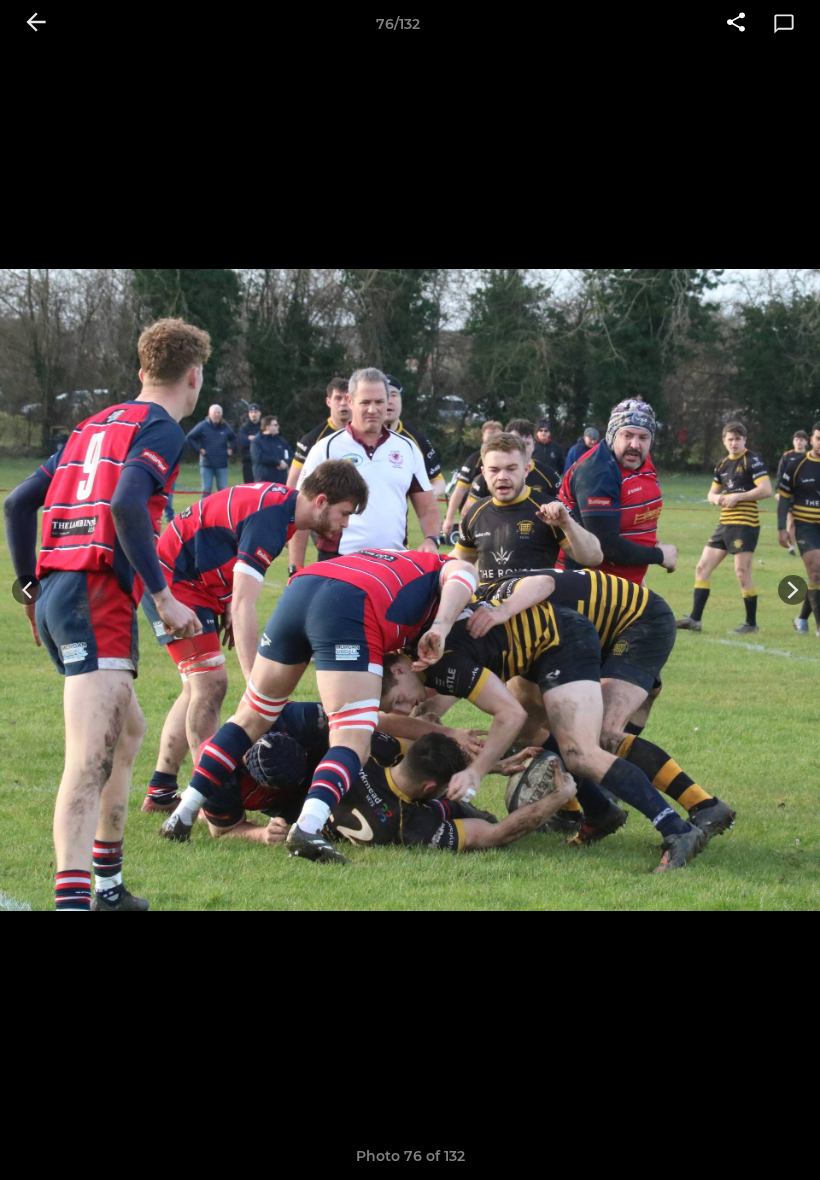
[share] (736, 24)
